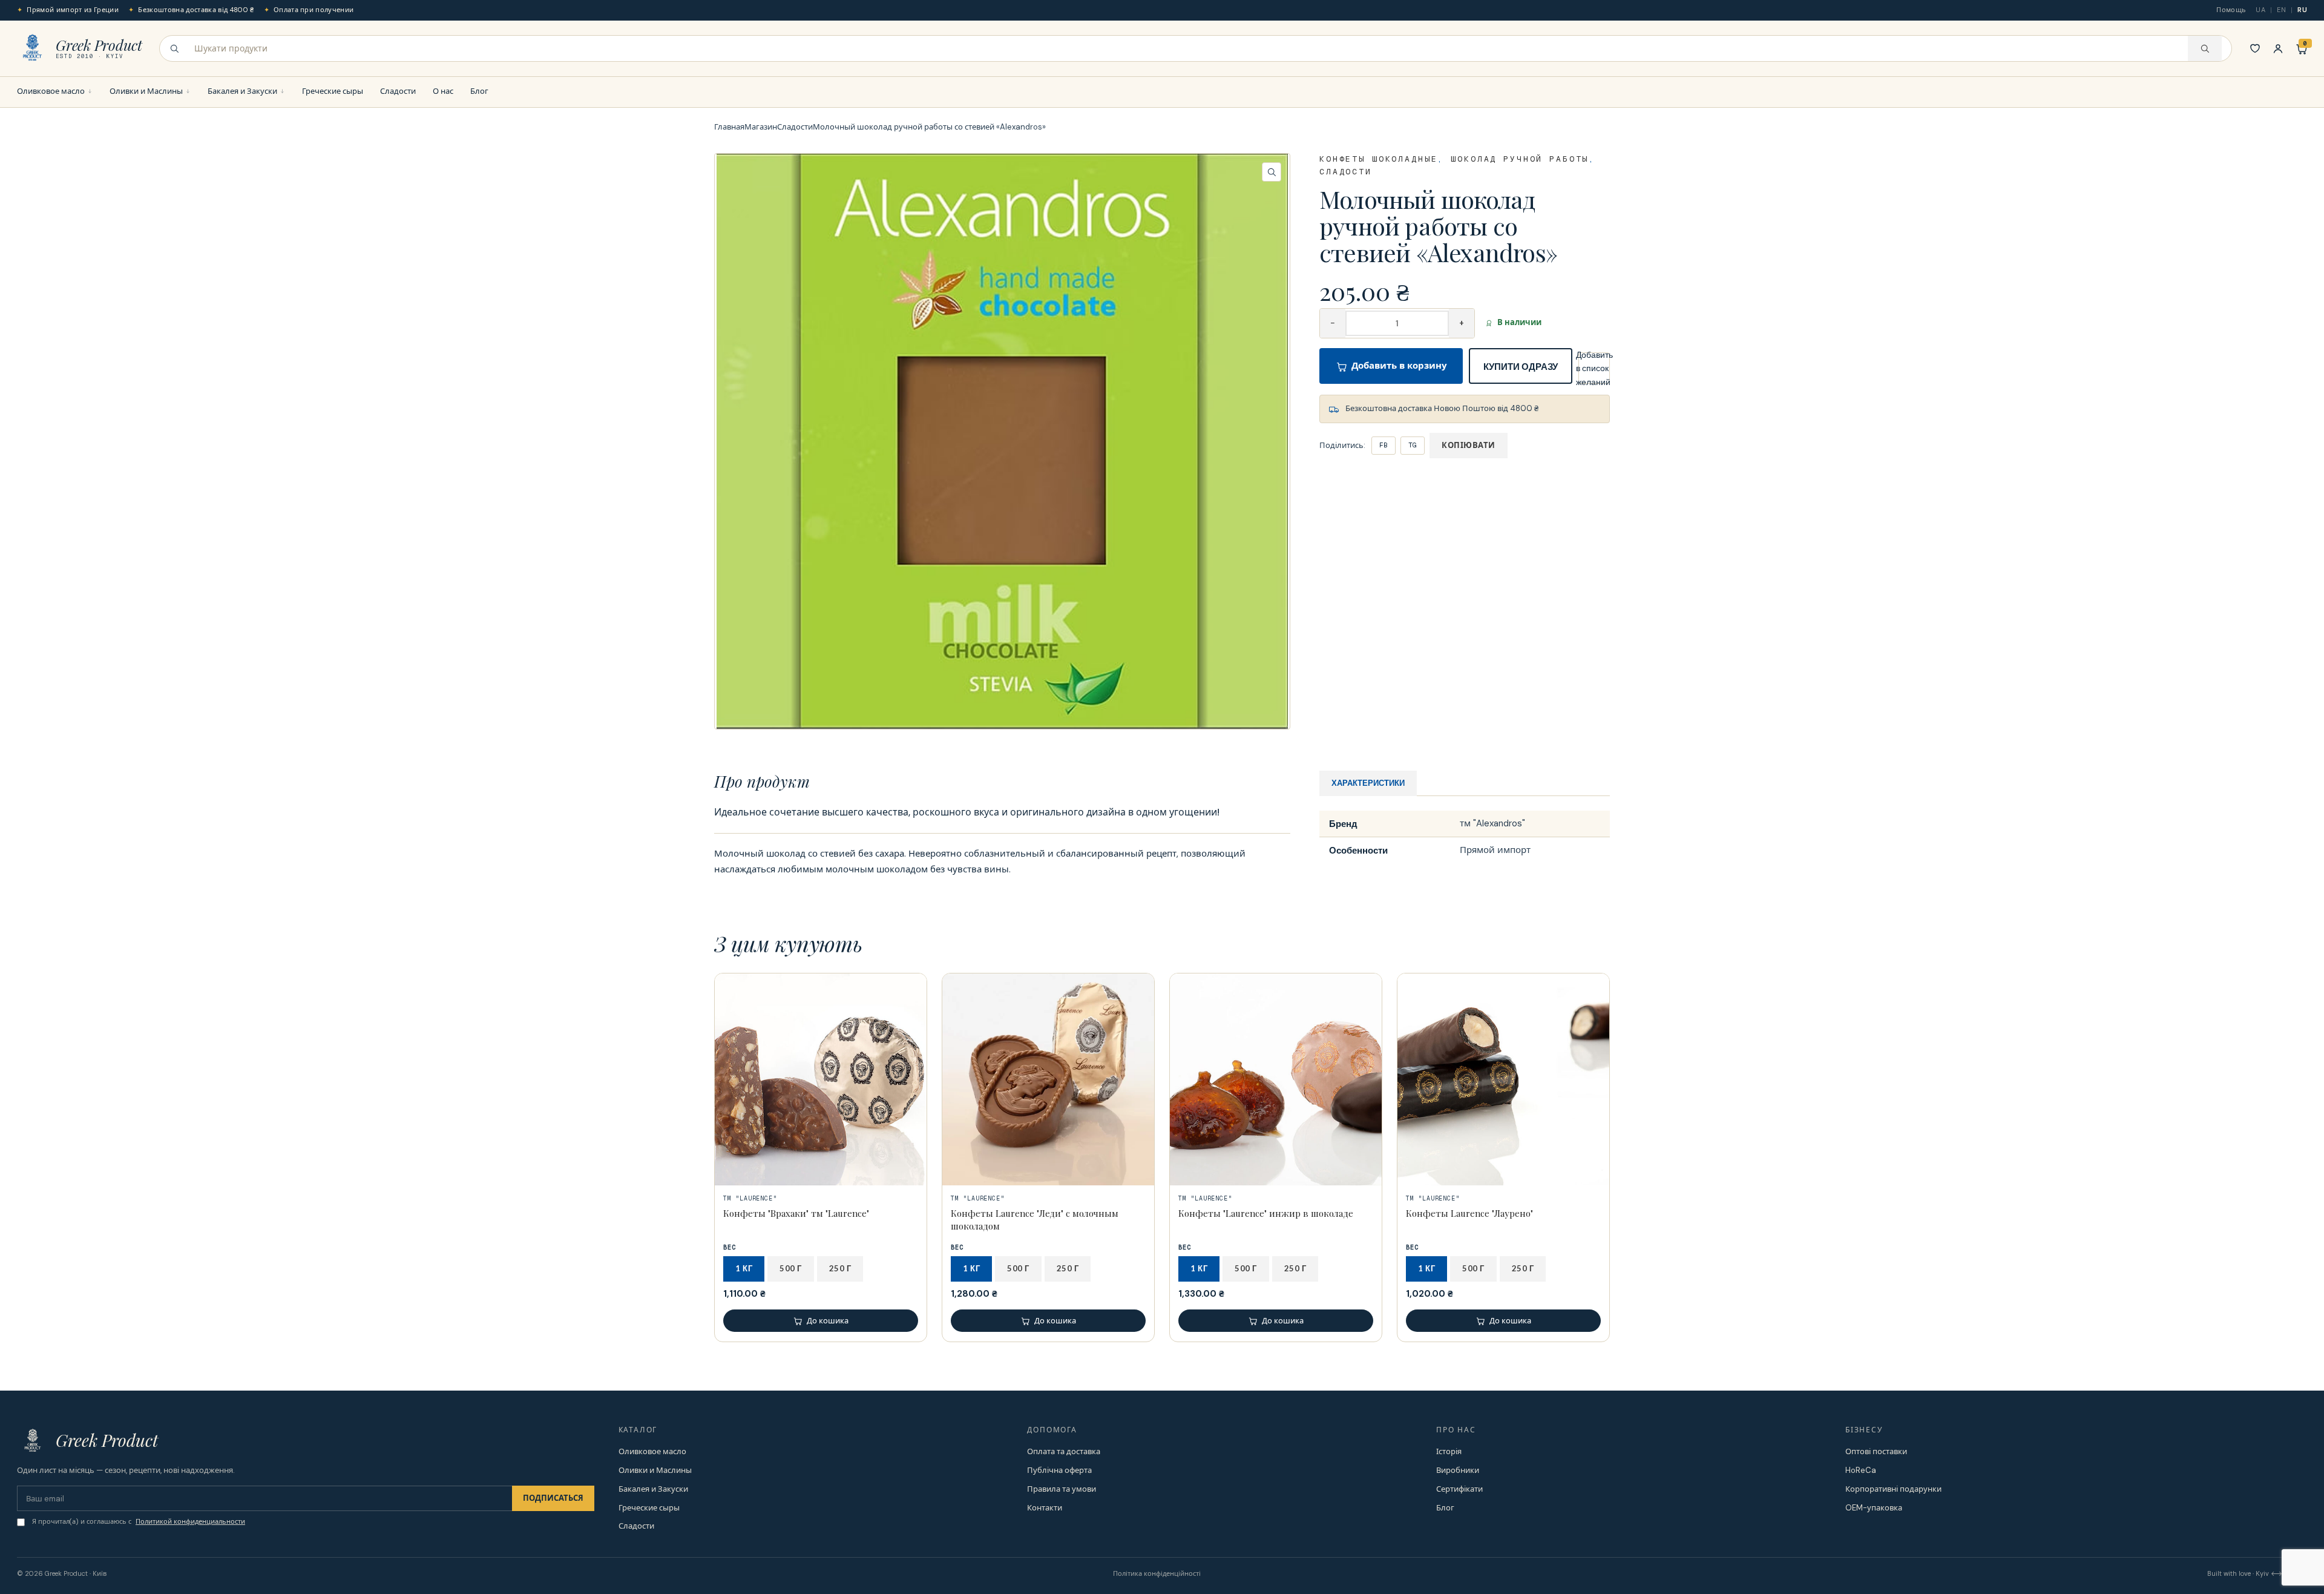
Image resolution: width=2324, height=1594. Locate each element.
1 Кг (744, 1268)
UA (2260, 10)
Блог (479, 91)
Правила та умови (1062, 1489)
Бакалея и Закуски (242, 91)
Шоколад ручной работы (1520, 159)
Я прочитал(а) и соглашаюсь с (139, 1521)
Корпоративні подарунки (1893, 1489)
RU (2302, 10)
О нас (443, 91)
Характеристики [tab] (1368, 783)
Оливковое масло (51, 91)
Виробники (1458, 1470)
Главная (729, 127)
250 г (840, 1268)
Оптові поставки (1876, 1451)
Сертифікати (1459, 1489)
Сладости (398, 91)
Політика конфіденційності (1157, 1573)
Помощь (2231, 10)
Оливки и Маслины (146, 91)
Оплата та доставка (1064, 1451)
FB (1384, 445)
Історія (1449, 1451)
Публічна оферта (1059, 1470)
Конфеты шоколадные (1378, 159)
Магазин (761, 127)
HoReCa (1861, 1470)
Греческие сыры (333, 91)
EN (2281, 10)
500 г (791, 1268)
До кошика (828, 1321)
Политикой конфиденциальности (190, 1521)
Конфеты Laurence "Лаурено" (1469, 1213)
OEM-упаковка (1874, 1508)
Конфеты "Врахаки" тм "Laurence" (796, 1213)
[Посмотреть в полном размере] (1002, 441)
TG (1413, 445)
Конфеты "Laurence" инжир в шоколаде (1266, 1213)
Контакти (1045, 1508)
